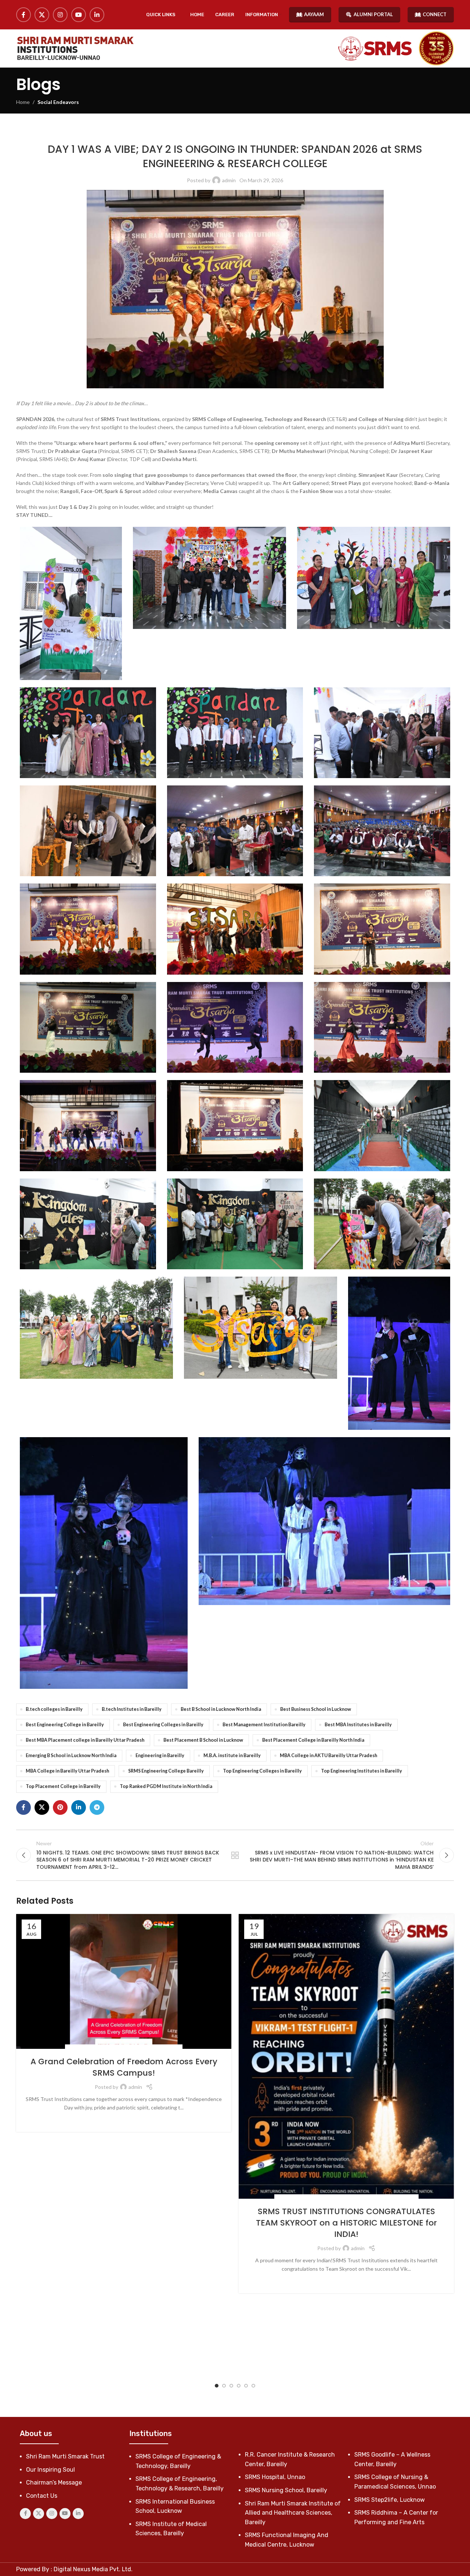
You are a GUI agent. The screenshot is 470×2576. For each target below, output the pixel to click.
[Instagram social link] (60, 15)
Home (23, 102)
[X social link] (42, 15)
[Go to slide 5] (246, 2386)
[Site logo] (75, 48)
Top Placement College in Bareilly (63, 1786)
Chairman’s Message (54, 2483)
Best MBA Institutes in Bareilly (358, 1725)
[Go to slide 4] (239, 2386)
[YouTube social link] (79, 15)
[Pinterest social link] (60, 1807)
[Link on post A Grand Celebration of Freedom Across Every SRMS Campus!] (124, 1981)
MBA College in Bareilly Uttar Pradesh (67, 1771)
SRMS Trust (278, 132)
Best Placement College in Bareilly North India (313, 1740)
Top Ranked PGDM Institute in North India (166, 1786)
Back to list (235, 1855)
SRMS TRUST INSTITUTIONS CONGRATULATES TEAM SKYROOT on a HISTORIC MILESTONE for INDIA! (346, 2223)
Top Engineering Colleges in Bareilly (262, 1771)
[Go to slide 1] (217, 2386)
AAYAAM (314, 14)
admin (229, 180)
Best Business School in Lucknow (316, 1709)
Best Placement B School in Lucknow (203, 1740)
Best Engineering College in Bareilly (65, 1725)
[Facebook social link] (23, 15)
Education (304, 2198)
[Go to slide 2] (224, 2386)
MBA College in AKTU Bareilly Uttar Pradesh (328, 1755)
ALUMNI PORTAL (373, 14)
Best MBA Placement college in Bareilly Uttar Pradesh (85, 1740)
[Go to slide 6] (253, 2386)
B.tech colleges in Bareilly (54, 1709)
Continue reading (124, 2119)
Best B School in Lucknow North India (221, 1709)
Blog (284, 2198)
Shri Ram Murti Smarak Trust (65, 2456)
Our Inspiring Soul (50, 2470)
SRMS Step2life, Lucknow (390, 2500)
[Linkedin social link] (97, 15)
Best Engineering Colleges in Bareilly (163, 1725)
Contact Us (42, 2496)
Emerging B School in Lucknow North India (71, 1755)
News (324, 2198)
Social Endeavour (243, 132)
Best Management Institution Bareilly (264, 1725)
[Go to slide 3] (231, 2386)
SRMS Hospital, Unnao (275, 2477)
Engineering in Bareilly (160, 1755)
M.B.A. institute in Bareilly (232, 1755)
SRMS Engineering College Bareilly (166, 1771)
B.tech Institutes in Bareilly (132, 1709)
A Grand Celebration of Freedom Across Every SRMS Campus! (124, 2067)
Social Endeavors (58, 102)
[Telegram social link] (97, 1807)
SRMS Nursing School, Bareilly (286, 2490)
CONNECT (435, 14)
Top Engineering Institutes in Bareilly (361, 1771)
